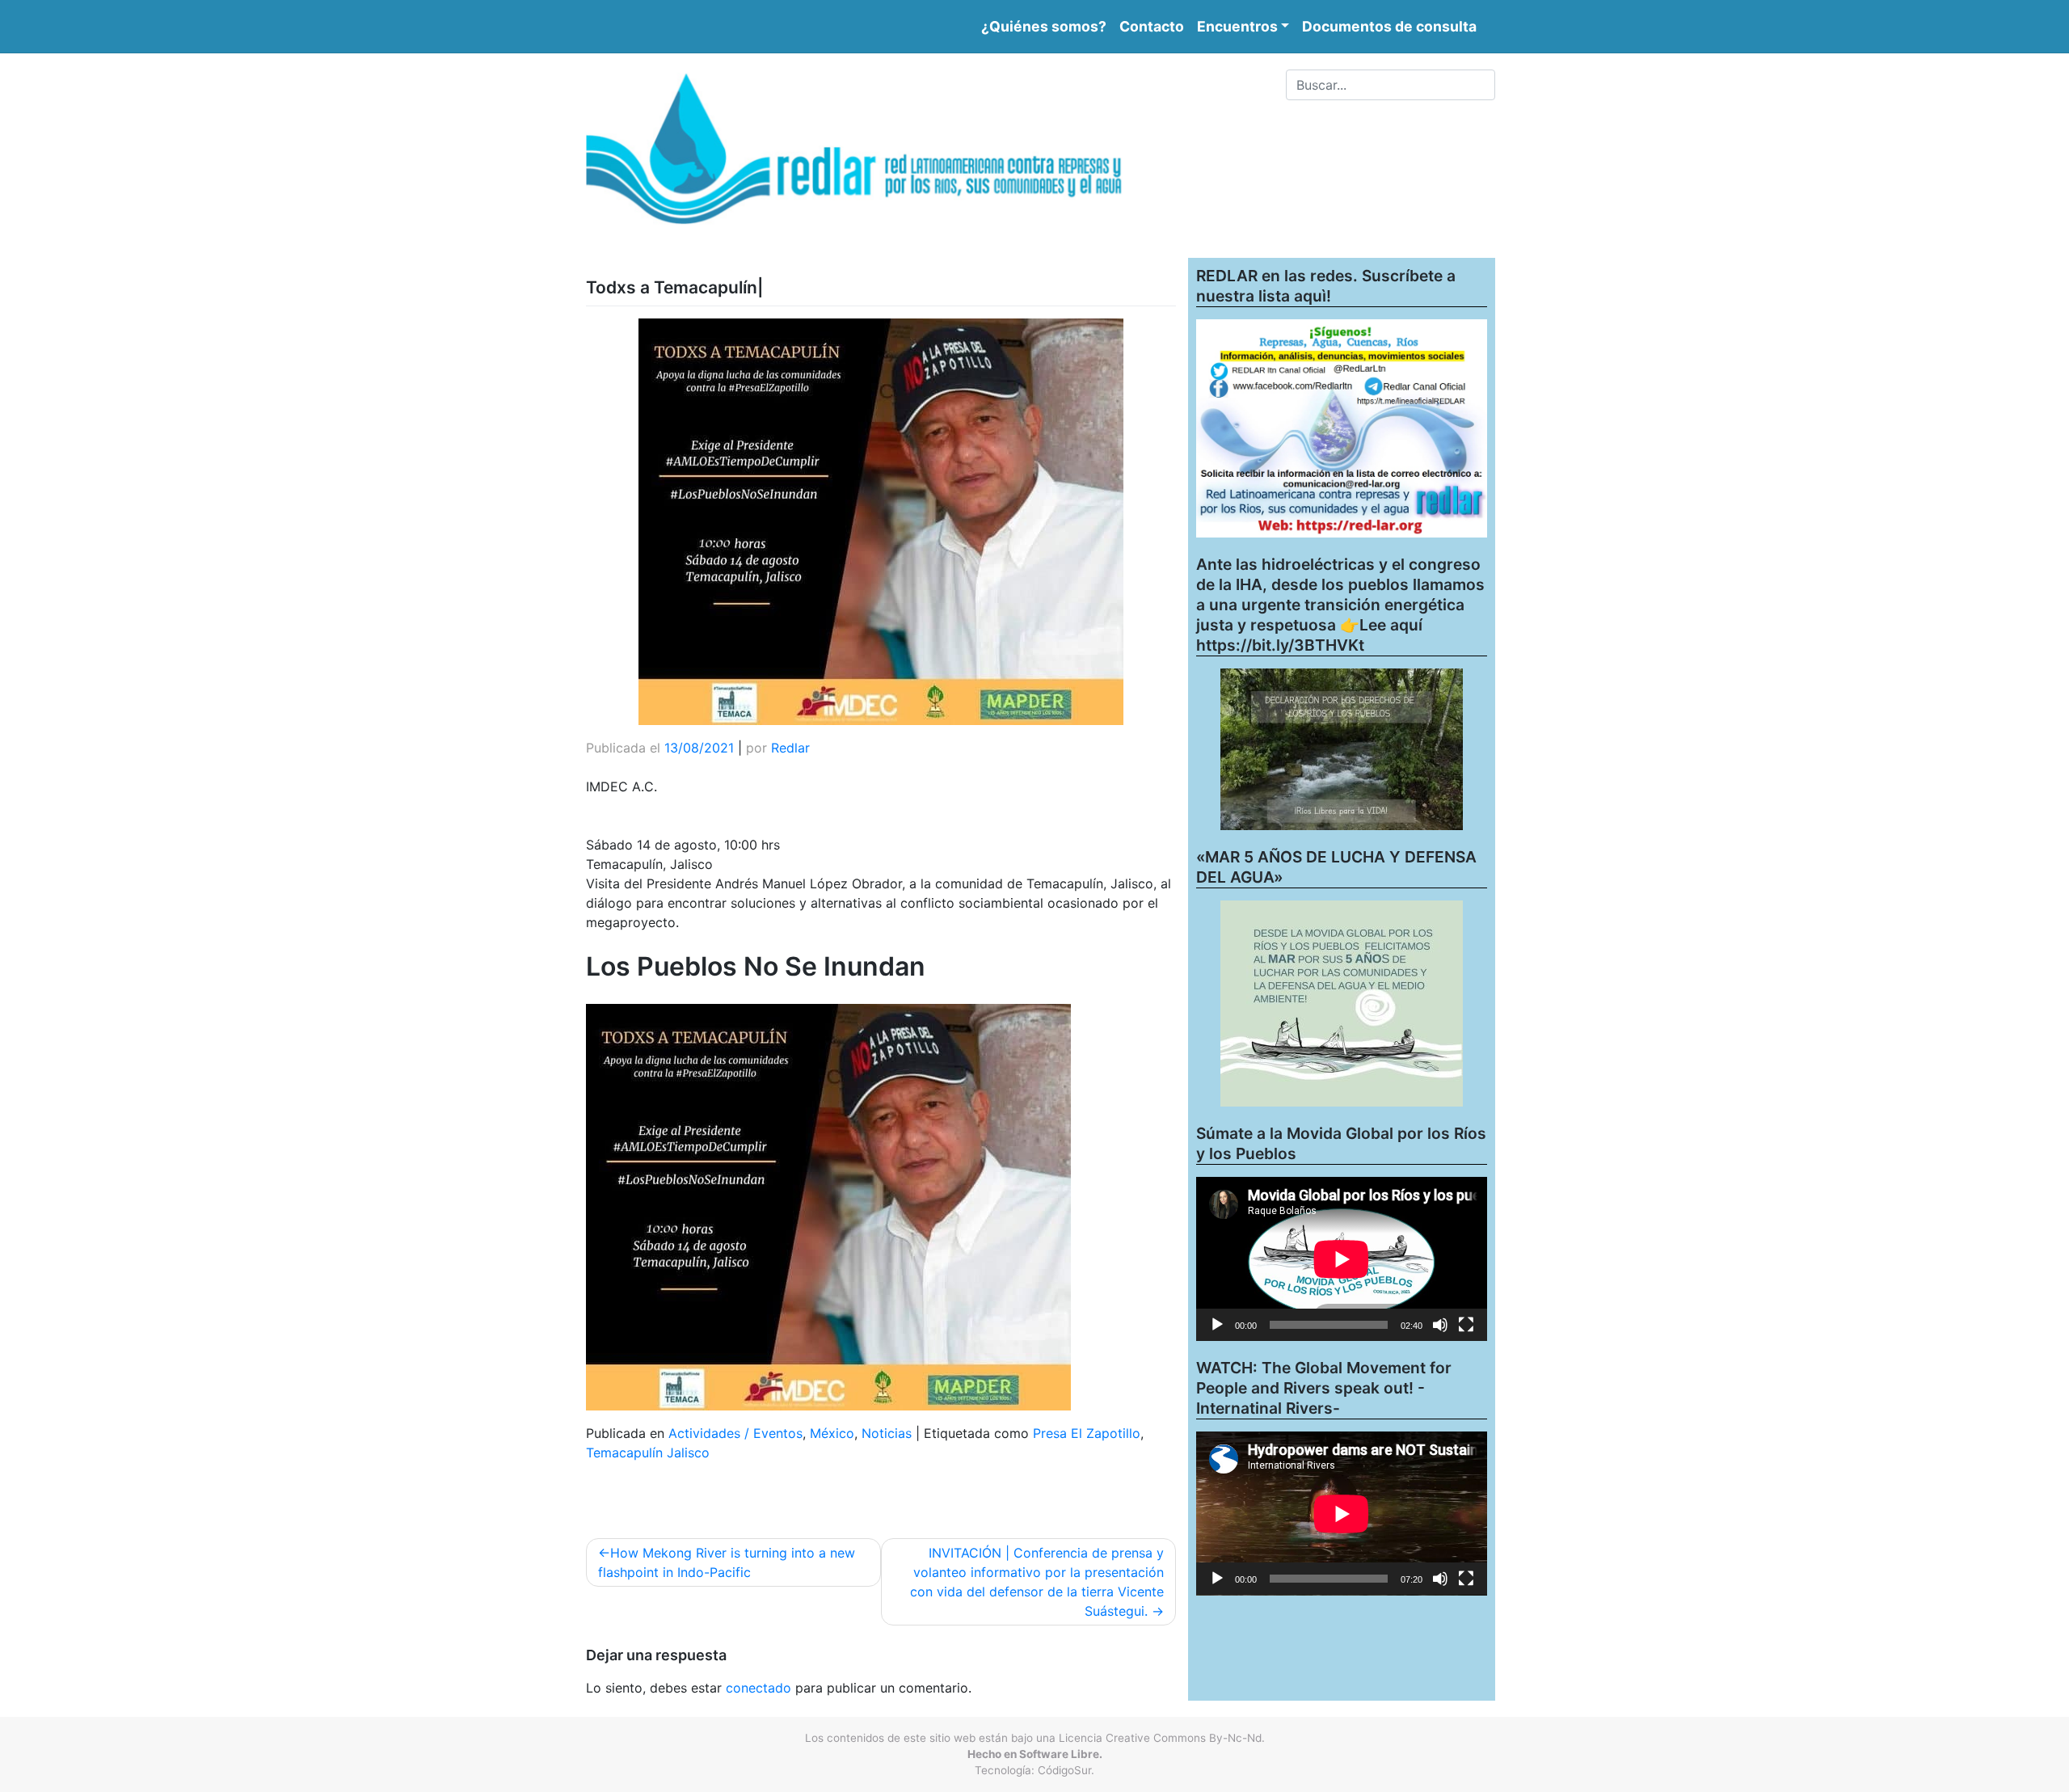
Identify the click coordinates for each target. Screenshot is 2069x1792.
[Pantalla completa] (1466, 1325)
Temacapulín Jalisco (648, 1453)
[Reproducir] (1217, 1325)
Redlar (790, 748)
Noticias (887, 1433)
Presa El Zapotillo (1087, 1433)
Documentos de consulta (1389, 26)
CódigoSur (1064, 1770)
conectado (758, 1688)
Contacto (1152, 26)
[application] (1342, 1259)
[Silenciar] (1440, 1325)
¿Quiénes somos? (1044, 26)
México (832, 1433)
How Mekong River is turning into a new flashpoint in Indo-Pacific (727, 1562)
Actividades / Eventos (735, 1433)
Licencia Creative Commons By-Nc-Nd (1160, 1738)
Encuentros (1237, 26)
